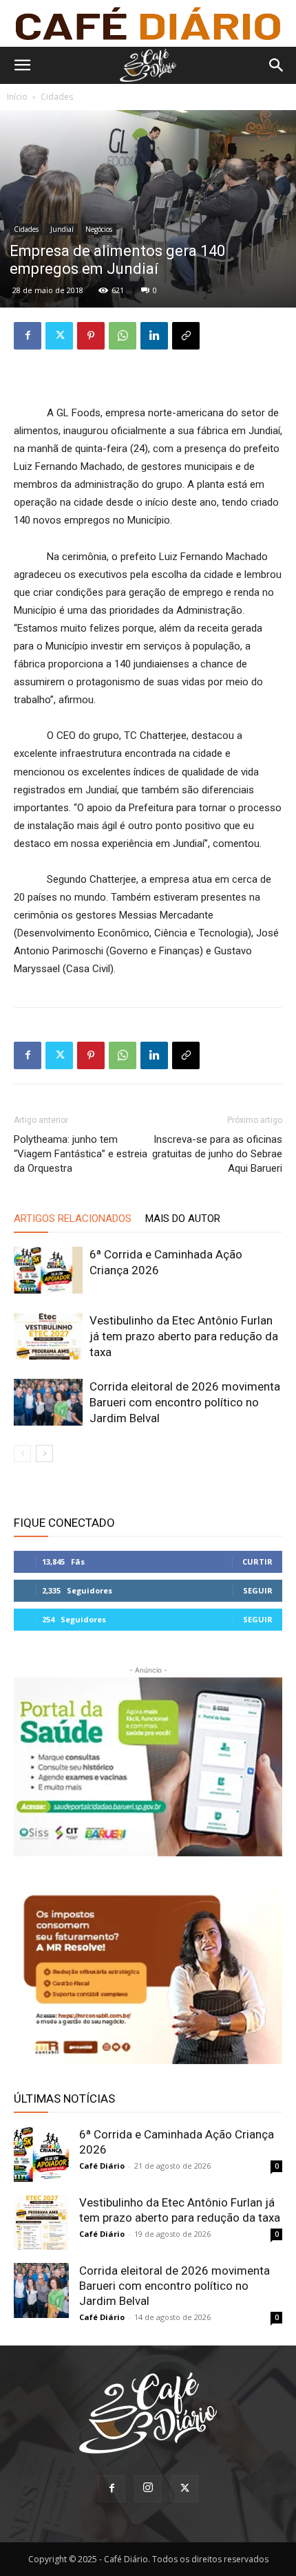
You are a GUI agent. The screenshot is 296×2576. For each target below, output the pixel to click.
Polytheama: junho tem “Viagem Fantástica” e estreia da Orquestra (81, 1154)
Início (17, 97)
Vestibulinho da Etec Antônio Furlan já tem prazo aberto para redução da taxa (184, 1336)
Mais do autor (183, 1219)
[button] (22, 65)
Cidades (57, 97)
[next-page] (44, 1453)
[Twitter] (59, 336)
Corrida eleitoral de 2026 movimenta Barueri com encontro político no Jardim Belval (185, 1402)
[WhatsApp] (123, 336)
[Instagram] (148, 2489)
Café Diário (102, 2166)
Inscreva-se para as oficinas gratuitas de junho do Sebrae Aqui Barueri (217, 1154)
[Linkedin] (154, 336)
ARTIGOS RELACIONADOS (73, 1219)
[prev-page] (22, 1453)
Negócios (99, 229)
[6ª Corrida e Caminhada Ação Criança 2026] (48, 1270)
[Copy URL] (186, 336)
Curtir (257, 1561)
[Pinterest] (91, 336)
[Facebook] (28, 336)
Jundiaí (62, 229)
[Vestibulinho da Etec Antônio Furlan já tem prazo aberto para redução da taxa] (48, 1337)
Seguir (258, 1590)
